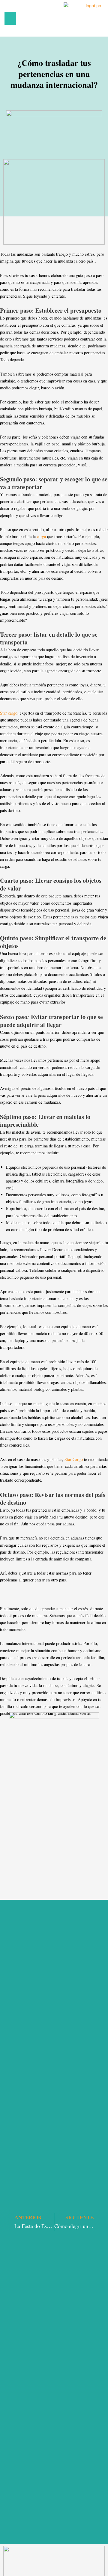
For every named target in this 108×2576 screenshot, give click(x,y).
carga (41, 536)
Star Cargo (74, 1459)
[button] (10, 18)
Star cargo (9, 713)
